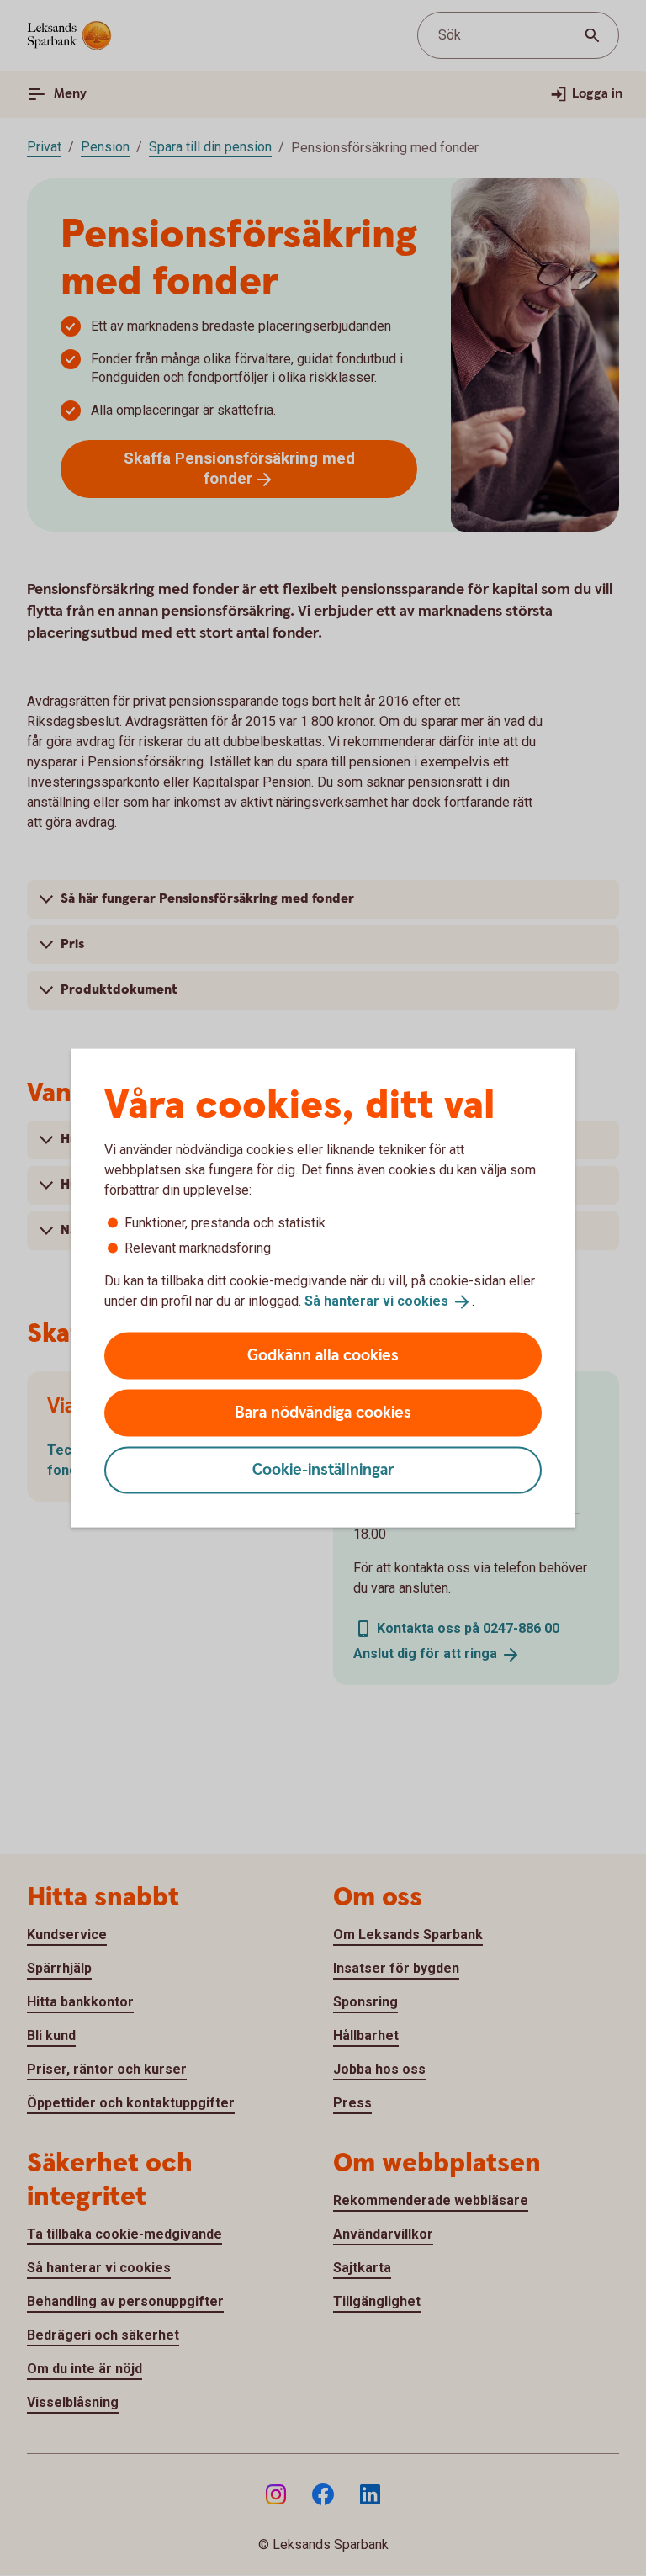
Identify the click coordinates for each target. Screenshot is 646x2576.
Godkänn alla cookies (323, 1355)
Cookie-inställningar (323, 1469)
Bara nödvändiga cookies (323, 1412)
